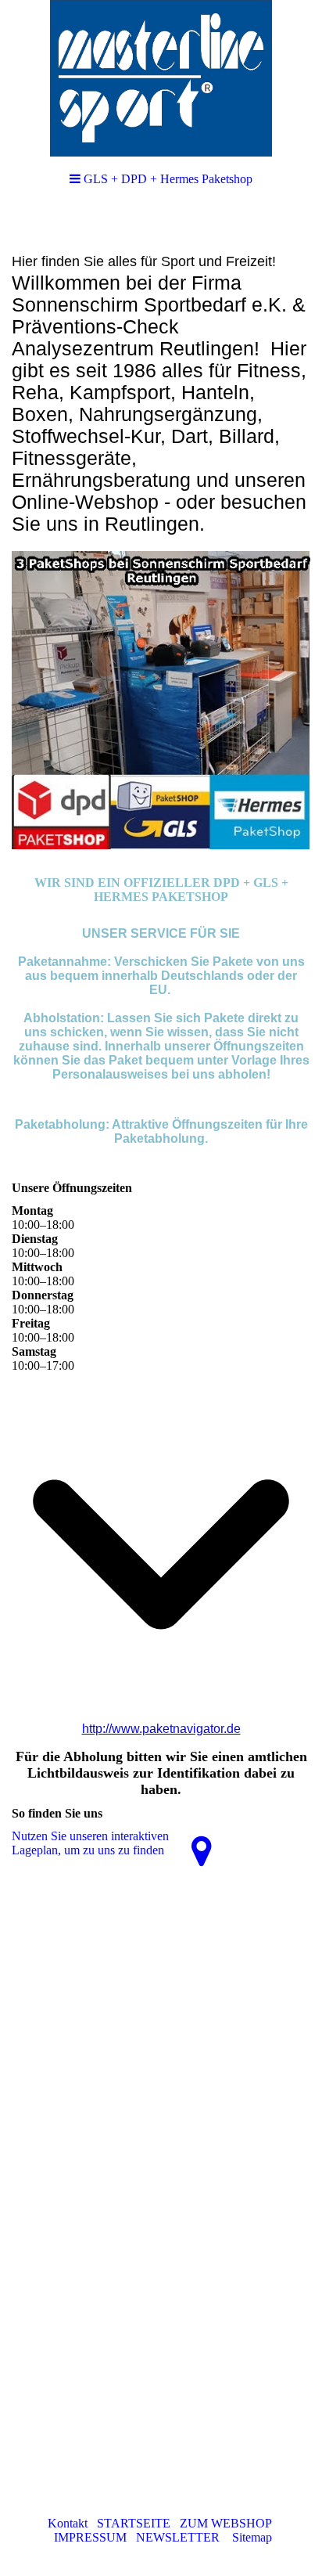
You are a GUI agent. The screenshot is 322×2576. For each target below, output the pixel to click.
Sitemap (252, 2537)
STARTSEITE (134, 2523)
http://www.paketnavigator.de (161, 1729)
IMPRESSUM (90, 2537)
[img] (161, 78)
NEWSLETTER (178, 2537)
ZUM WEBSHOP (226, 2523)
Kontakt (68, 2523)
